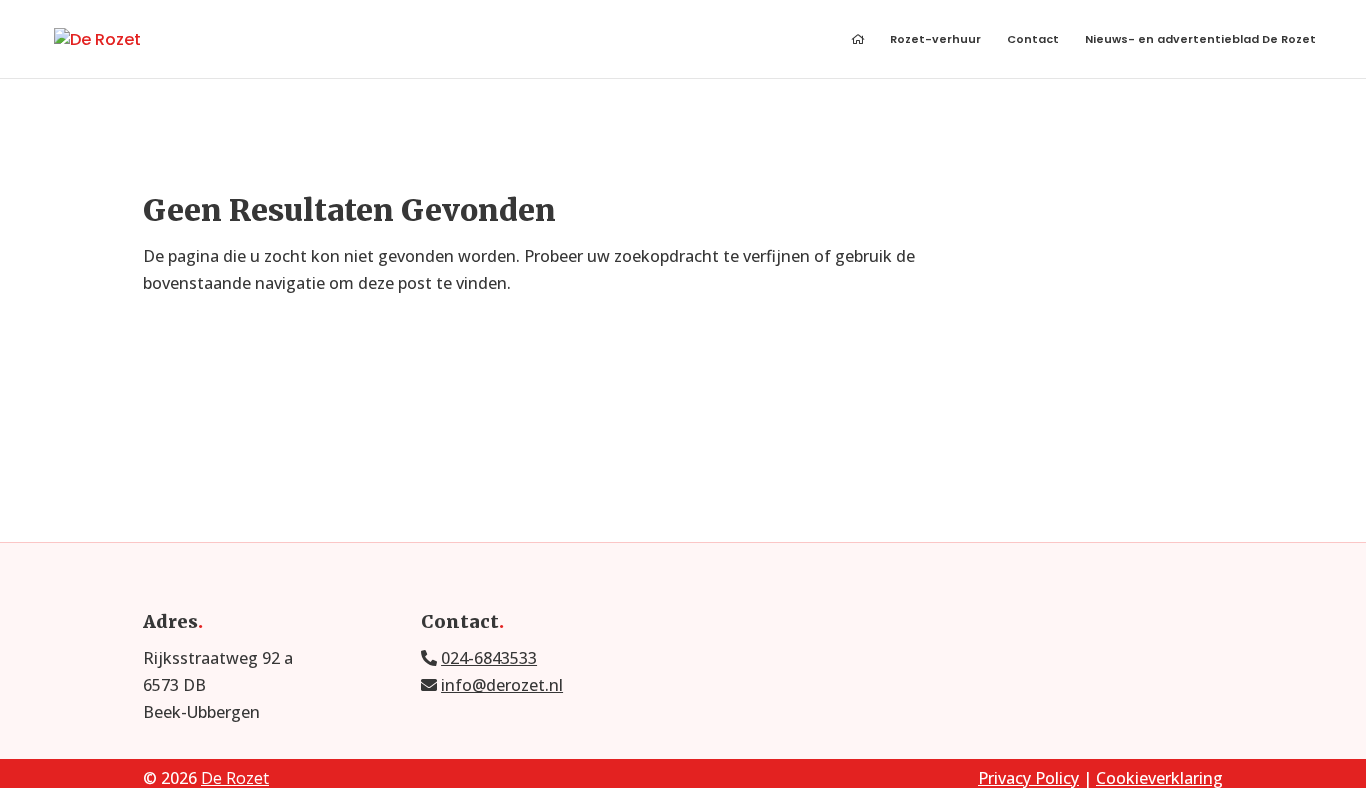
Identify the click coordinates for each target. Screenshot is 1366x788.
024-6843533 (489, 658)
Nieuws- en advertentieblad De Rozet (1200, 40)
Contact (1033, 40)
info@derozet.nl (502, 685)
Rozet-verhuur (935, 40)
